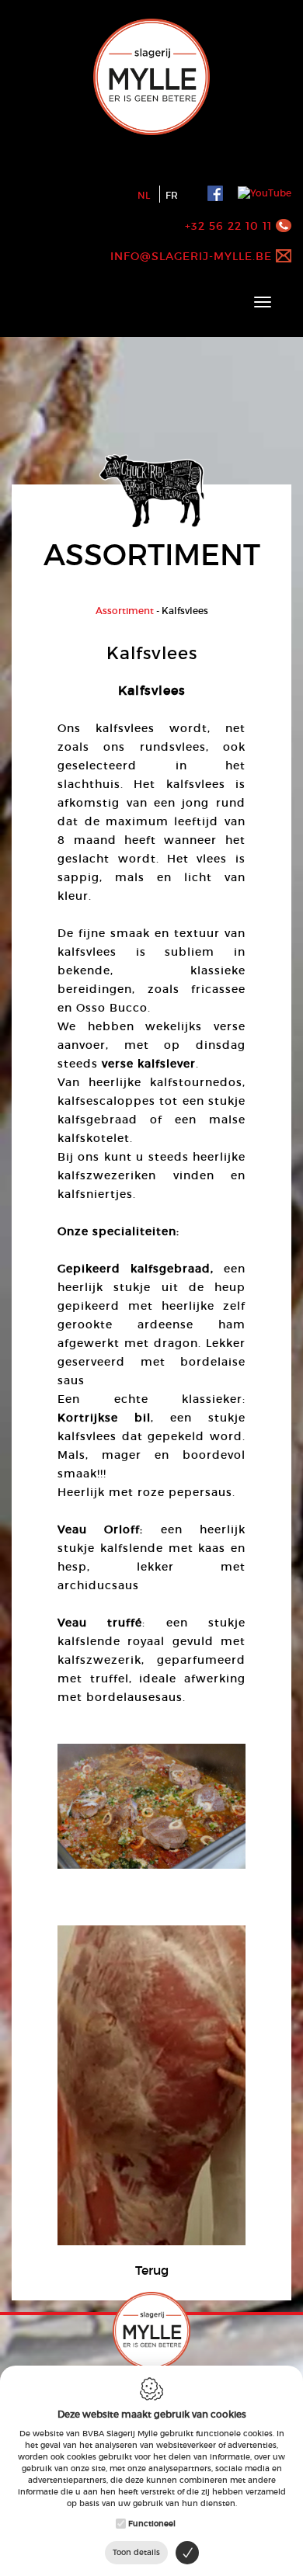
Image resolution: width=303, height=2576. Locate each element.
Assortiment (125, 611)
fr (172, 195)
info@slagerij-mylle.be (191, 256)
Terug (152, 2270)
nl (144, 195)
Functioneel (152, 2524)
